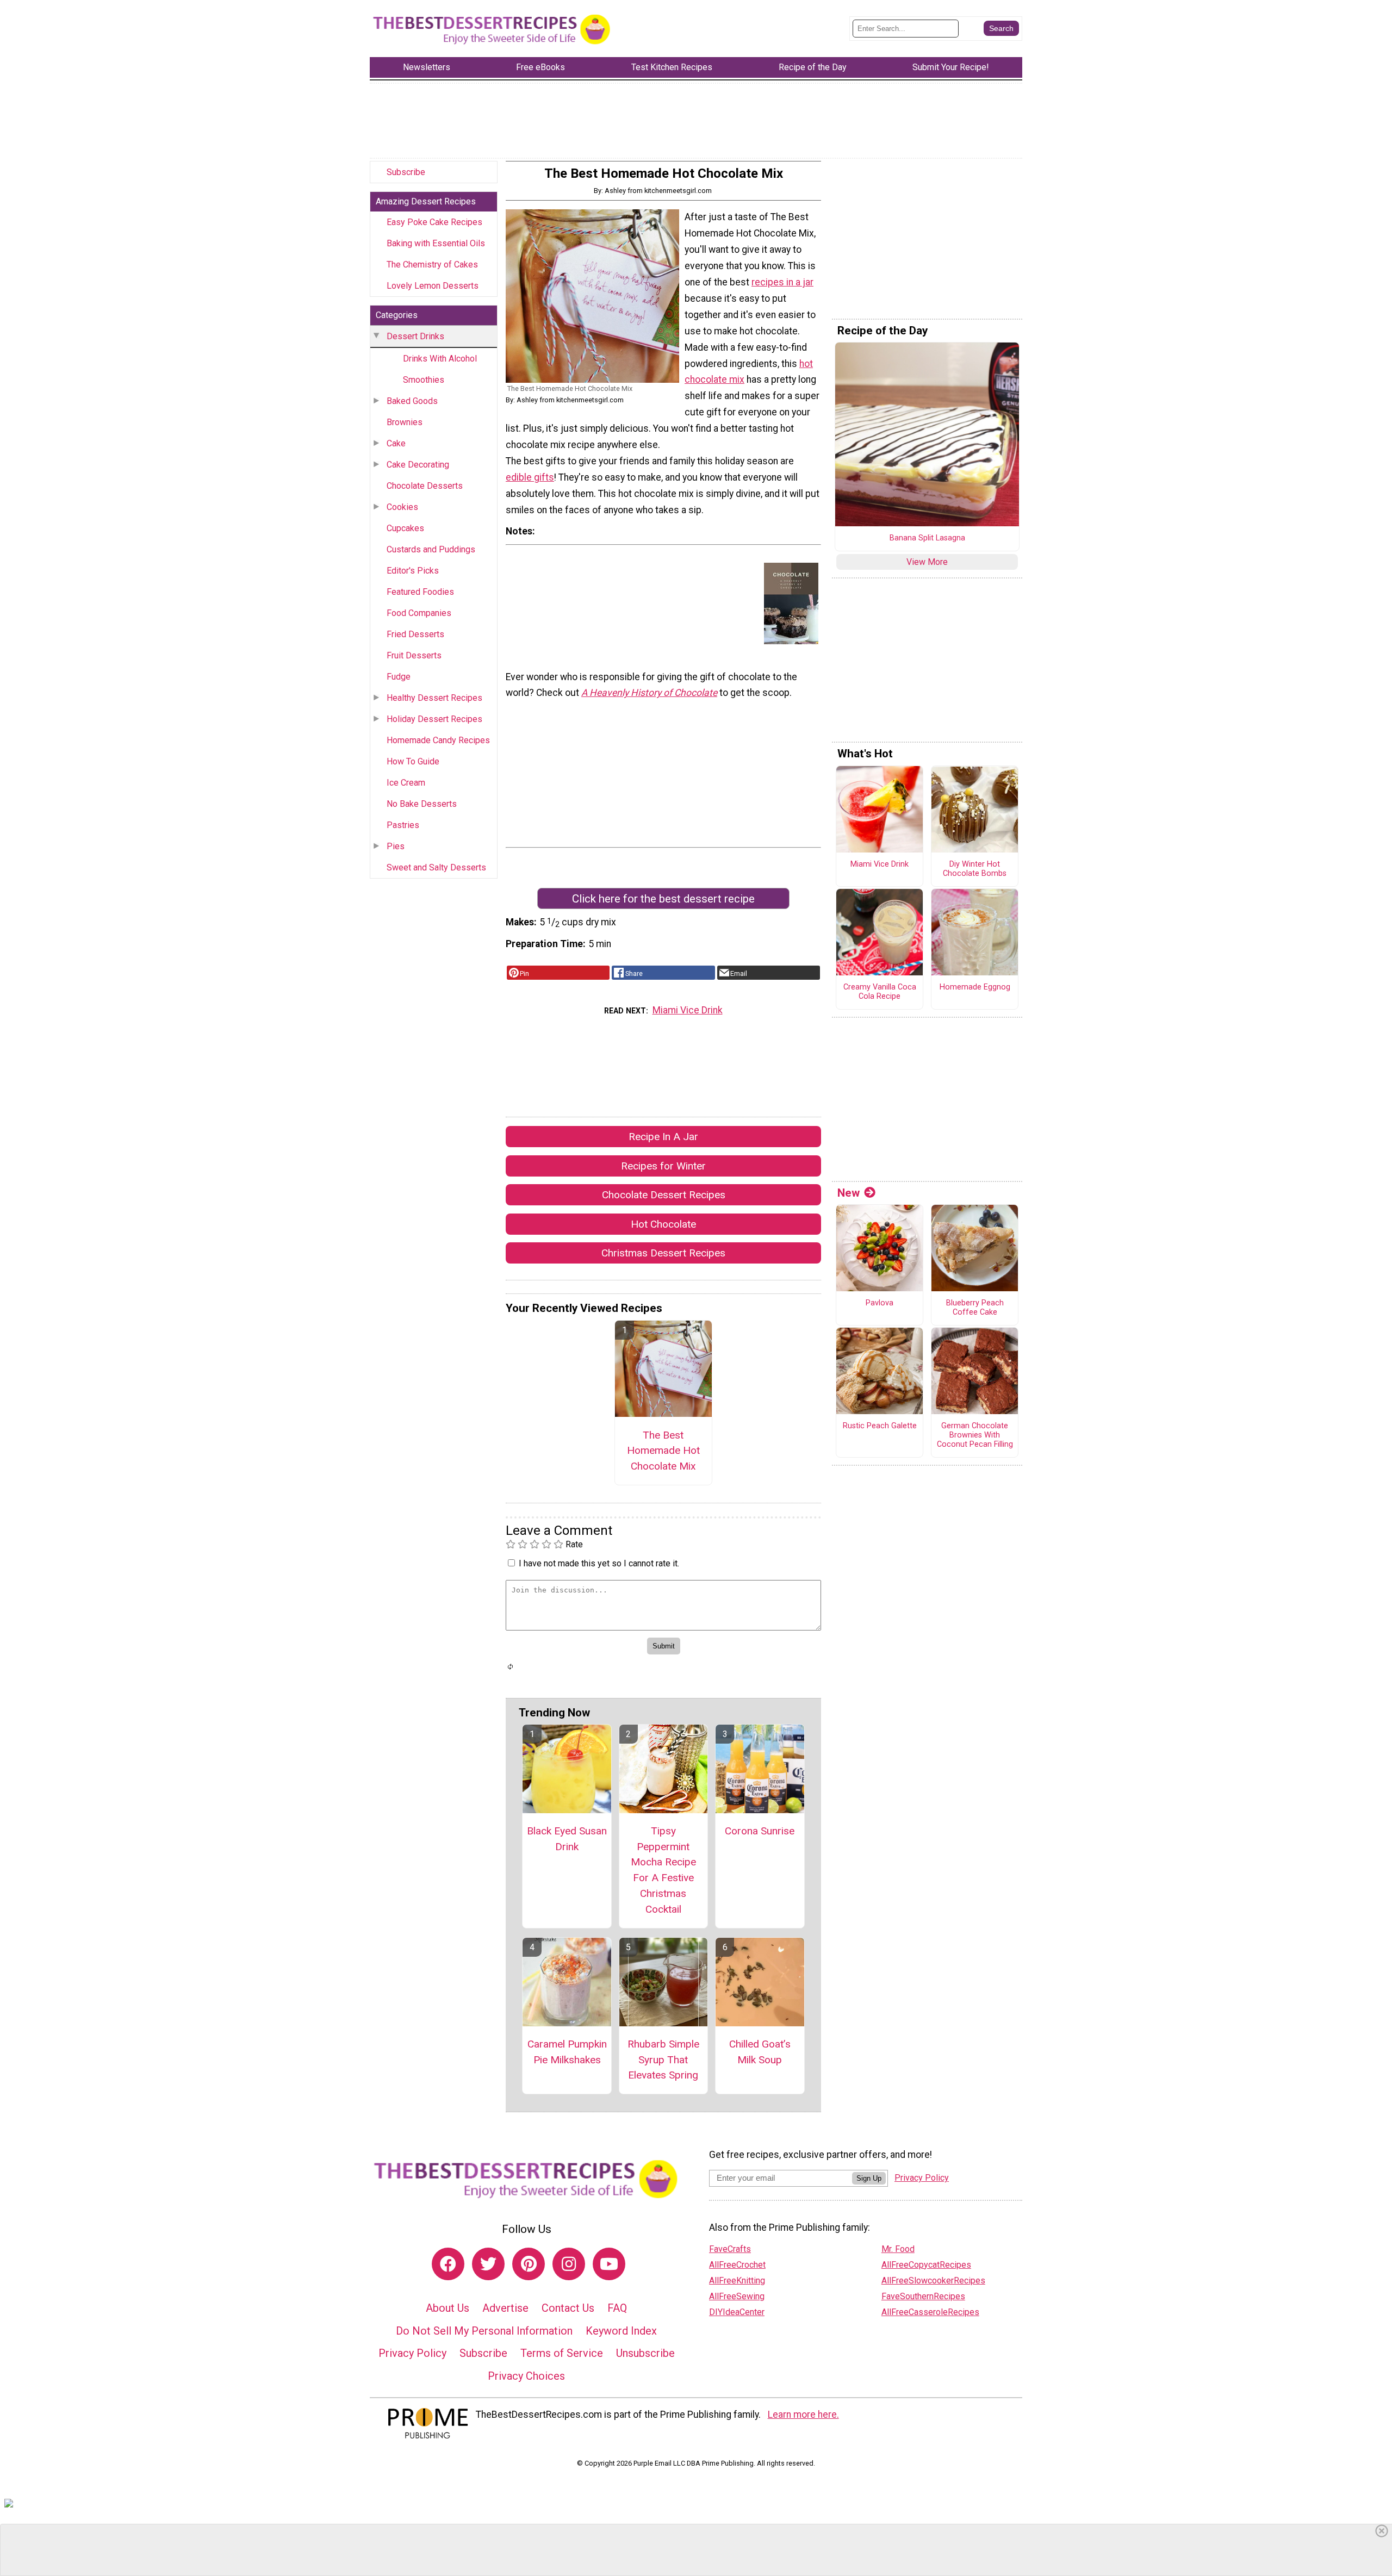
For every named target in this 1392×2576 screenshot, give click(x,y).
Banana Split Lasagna (927, 538)
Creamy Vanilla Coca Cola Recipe (880, 992)
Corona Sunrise (760, 1831)
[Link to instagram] (569, 2264)
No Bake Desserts (422, 804)
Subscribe (406, 172)
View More (927, 562)
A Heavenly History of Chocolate (649, 693)
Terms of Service (562, 2353)
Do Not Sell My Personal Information (484, 2331)
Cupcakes (405, 528)
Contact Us (568, 2308)
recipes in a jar (782, 282)
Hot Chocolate (663, 1224)
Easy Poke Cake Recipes (434, 222)
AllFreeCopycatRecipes (926, 2265)
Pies (396, 846)
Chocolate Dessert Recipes (664, 1195)
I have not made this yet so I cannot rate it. (599, 1563)
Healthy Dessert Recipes (434, 698)
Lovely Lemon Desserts (433, 286)
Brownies (405, 422)
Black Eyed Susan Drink (567, 1839)
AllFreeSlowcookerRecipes (933, 2281)
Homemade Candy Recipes (438, 740)
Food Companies (419, 613)
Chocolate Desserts (425, 486)
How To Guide (413, 761)
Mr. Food (898, 2249)
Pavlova (880, 1303)
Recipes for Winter (663, 1166)
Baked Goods (412, 401)
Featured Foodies (420, 592)
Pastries (403, 825)
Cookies (402, 507)
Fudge (399, 677)
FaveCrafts (730, 2249)
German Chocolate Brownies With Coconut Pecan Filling (975, 1435)
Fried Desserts (415, 634)
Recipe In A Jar (663, 1137)
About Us (448, 2308)
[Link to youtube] (609, 2264)
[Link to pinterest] (529, 2264)
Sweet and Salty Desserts (436, 867)
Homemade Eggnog (975, 987)
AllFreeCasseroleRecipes (930, 2312)
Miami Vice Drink (688, 1010)
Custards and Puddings (431, 549)
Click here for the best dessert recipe (663, 899)
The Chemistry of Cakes (432, 265)
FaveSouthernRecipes (923, 2296)
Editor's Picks (413, 571)
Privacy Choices (526, 2376)
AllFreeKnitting (737, 2281)
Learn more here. (803, 2415)
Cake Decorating (418, 465)
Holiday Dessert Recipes (434, 719)
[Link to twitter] (488, 2264)
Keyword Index (621, 2331)
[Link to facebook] (448, 2264)
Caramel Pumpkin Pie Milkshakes (567, 2052)
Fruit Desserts (414, 655)
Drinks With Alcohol (440, 359)
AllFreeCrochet (737, 2265)
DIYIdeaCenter (737, 2312)
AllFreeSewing (737, 2296)
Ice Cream (406, 783)
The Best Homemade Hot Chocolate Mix (663, 1451)
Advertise (505, 2308)
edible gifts (530, 477)
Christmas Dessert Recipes (663, 1253)
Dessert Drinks (415, 336)
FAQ (617, 2308)
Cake (396, 443)
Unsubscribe (645, 2353)
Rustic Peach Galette (880, 1426)
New (849, 1193)
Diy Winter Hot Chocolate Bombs (975, 869)
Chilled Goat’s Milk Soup (760, 2052)
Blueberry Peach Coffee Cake (975, 1308)
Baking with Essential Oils (436, 243)
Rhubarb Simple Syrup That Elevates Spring (663, 2060)
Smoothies (424, 380)
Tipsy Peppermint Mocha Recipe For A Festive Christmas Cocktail (663, 1870)
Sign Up (869, 2178)
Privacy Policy (412, 2353)
